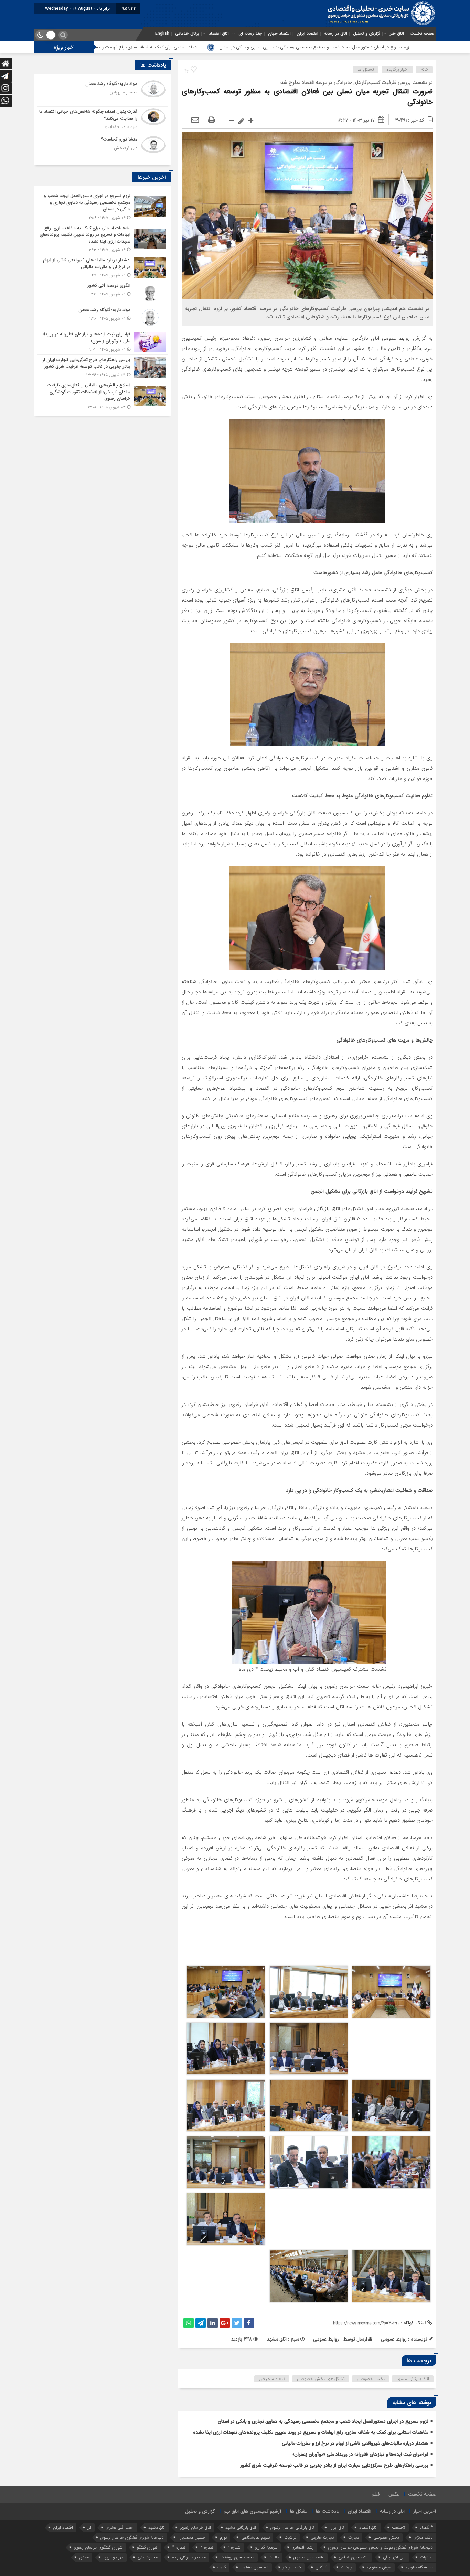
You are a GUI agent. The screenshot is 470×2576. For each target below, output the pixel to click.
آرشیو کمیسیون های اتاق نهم (253, 2511)
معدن (84, 2557)
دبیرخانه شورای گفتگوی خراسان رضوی (132, 2537)
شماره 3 (179, 2547)
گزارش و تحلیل (367, 34)
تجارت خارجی (322, 2537)
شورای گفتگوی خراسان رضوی (98, 2547)
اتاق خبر (397, 34)
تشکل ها (366, 70)
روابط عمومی (326, 2339)
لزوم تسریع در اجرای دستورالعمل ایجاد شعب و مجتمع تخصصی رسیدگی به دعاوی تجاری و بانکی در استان (323, 2421)
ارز (89, 2527)
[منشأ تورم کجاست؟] (103, 147)
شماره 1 (234, 2547)
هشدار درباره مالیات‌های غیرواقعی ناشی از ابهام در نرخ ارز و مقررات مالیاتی (355, 2443)
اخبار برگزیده (397, 70)
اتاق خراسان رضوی (195, 2527)
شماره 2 (207, 2547)
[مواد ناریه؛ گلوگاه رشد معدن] (103, 92)
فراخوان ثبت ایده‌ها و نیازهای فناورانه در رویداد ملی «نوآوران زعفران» (360, 2454)
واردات (347, 2567)
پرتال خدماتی (187, 34)
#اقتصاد (426, 2527)
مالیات (274, 2557)
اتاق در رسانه (336, 34)
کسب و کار (292, 2567)
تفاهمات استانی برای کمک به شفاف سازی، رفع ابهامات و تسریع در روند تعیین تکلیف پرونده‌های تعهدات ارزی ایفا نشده (212, 47)
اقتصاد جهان (279, 34)
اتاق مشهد (157, 2527)
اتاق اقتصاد (219, 34)
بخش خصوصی (371, 2379)
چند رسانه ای (250, 34)
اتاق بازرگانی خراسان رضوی (293, 2527)
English (162, 34)
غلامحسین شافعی (354, 2557)
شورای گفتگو (147, 2547)
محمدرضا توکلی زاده (189, 2557)
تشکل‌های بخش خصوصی (321, 2379)
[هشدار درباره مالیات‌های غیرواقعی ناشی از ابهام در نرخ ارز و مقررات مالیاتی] (103, 268)
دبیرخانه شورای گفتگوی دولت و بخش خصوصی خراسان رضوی (381, 2547)
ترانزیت (290, 2537)
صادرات (426, 2557)
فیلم (376, 2494)
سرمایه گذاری (266, 2547)
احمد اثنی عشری (120, 2527)
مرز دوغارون (113, 2557)
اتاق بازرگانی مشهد (413, 2379)
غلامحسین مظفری (309, 2557)
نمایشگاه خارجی (419, 2567)
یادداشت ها (328, 2511)
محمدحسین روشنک (237, 2557)
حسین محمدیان (192, 2537)
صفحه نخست (422, 34)
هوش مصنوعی (379, 2567)
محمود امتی (148, 2557)
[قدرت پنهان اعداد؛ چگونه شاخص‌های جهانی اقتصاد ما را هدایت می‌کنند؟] (103, 120)
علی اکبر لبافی (394, 2557)
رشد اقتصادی (303, 2547)
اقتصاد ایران (307, 34)
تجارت (354, 2537)
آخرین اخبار (425, 2511)
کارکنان (321, 2567)
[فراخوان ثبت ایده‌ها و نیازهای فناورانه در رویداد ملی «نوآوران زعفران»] (103, 342)
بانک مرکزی (423, 2537)
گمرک (222, 2567)
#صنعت (399, 2527)
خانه (425, 70)
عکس (394, 2494)
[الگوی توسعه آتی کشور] (103, 293)
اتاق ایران (337, 2527)
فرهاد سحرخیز (272, 2379)
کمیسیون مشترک (254, 2567)
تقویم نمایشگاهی (255, 2537)
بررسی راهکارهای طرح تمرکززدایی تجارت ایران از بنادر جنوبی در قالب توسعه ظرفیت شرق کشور (334, 2465)
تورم (223, 2537)
